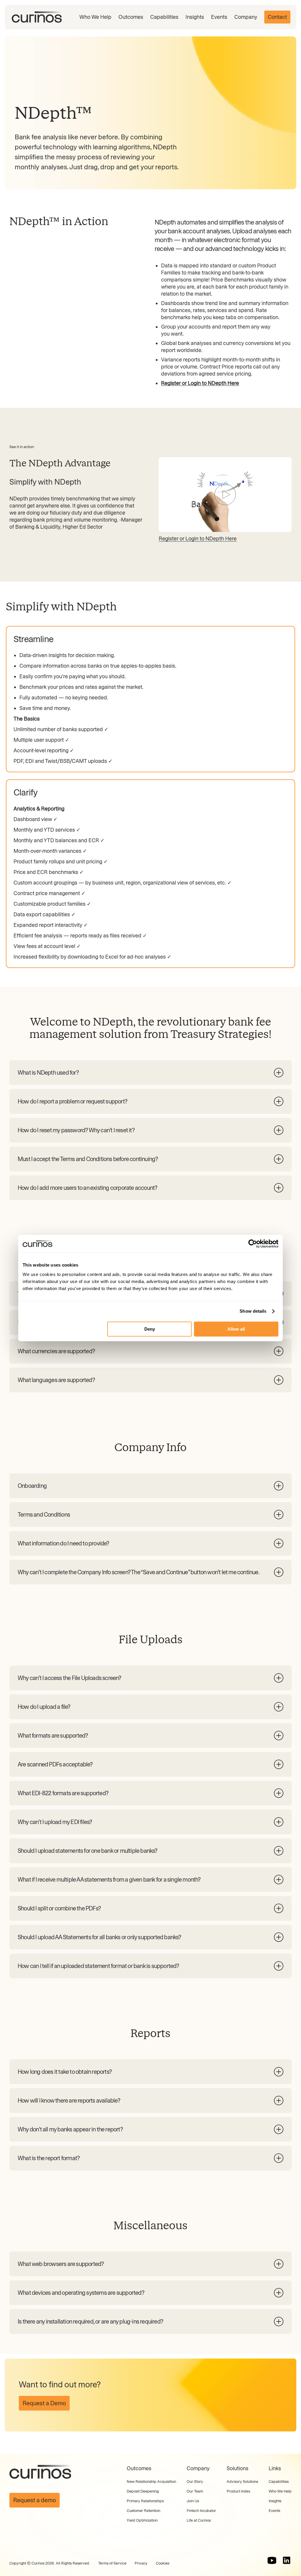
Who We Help (95, 17)
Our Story (195, 2482)
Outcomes (131, 17)
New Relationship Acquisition (151, 2482)
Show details (253, 1311)
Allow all (236, 1329)
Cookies (163, 2563)
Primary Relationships (145, 2501)
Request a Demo (44, 2403)
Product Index (238, 2491)
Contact (277, 17)
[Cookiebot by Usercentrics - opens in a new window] (253, 1244)
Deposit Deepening (143, 2491)
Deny (150, 1329)
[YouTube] (272, 2560)
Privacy (141, 2563)
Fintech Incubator (201, 2511)
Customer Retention (143, 2511)
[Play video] (225, 495)
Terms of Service (112, 2563)
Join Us (193, 2501)
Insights (195, 17)
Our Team (195, 2491)
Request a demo (35, 2500)
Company (246, 17)
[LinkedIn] (287, 2560)
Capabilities (164, 17)
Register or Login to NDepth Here (198, 539)
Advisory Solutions (242, 2482)
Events (219, 17)
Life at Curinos (199, 2520)
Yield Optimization (142, 2520)
